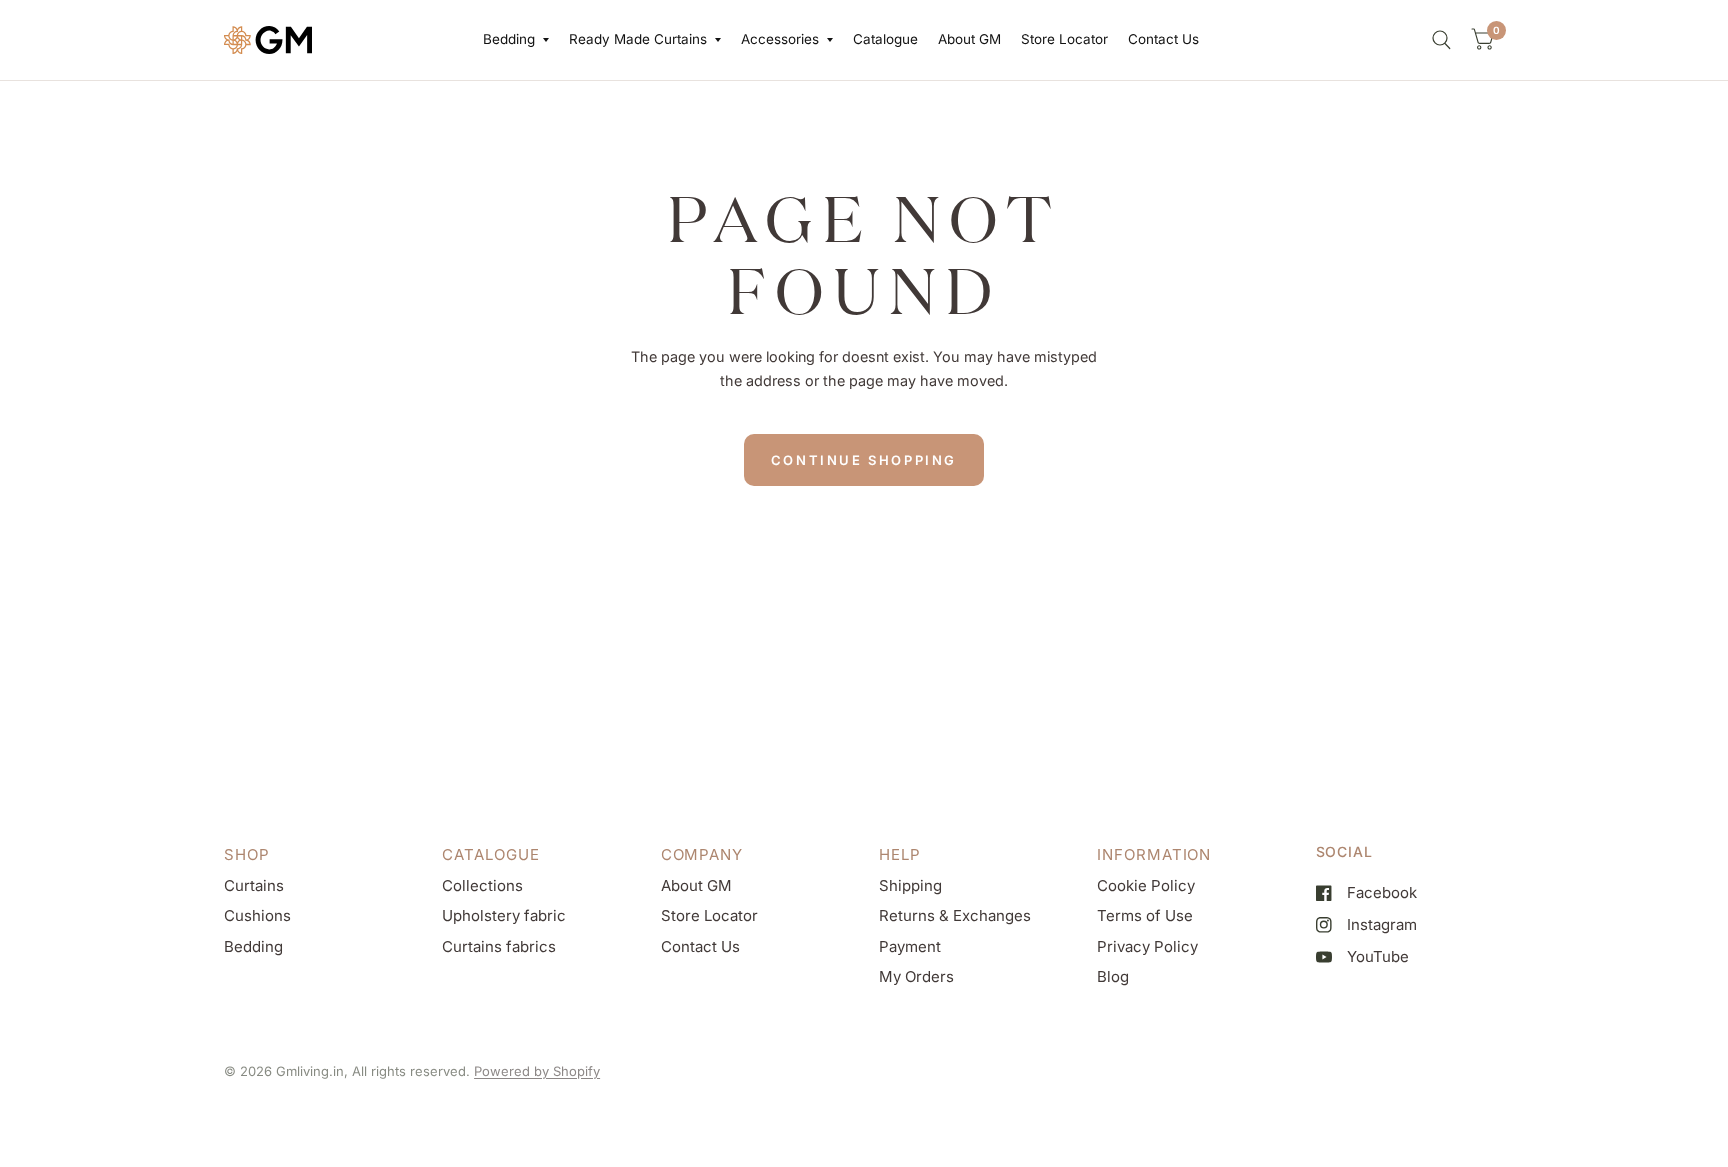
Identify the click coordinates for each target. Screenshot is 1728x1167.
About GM (969, 39)
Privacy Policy (1147, 946)
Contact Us (1163, 39)
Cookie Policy (1146, 885)
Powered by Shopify (537, 1071)
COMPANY (702, 854)
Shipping (910, 885)
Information (1154, 854)
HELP (900, 854)
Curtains (254, 885)
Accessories (780, 39)
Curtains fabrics (499, 946)
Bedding (509, 39)
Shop (247, 854)
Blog (1113, 976)
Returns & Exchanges (955, 915)
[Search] (1441, 40)
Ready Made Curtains (638, 39)
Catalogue (885, 39)
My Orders (916, 976)
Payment (910, 946)
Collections (482, 885)
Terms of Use (1145, 915)
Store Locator (1064, 39)
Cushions (257, 915)
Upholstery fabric (504, 915)
